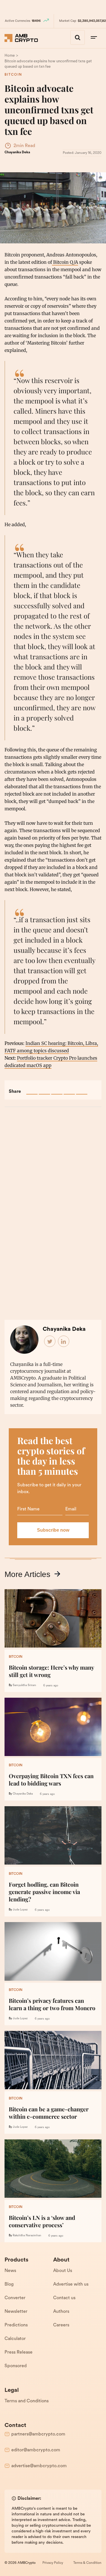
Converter (15, 2298)
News (10, 2271)
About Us (63, 2271)
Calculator (15, 2339)
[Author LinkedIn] (64, 1342)
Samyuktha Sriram (24, 1685)
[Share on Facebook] (32, 1089)
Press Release (19, 2352)
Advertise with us (71, 2284)
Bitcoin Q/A (65, 262)
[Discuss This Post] (82, 1089)
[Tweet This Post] (44, 1089)
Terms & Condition (87, 2563)
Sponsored (16, 2366)
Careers (61, 2325)
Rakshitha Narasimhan (27, 2236)
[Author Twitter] (50, 1342)
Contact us (64, 2298)
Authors (61, 2312)
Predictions (16, 2325)
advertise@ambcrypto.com (39, 2466)
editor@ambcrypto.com (36, 2450)
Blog (9, 2284)
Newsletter (16, 2312)
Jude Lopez (20, 1910)
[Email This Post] (69, 1089)
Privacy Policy (53, 2563)
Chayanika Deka (17, 152)
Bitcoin (13, 75)
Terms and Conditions (27, 2401)
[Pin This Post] (57, 1089)
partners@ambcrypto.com (38, 2434)
